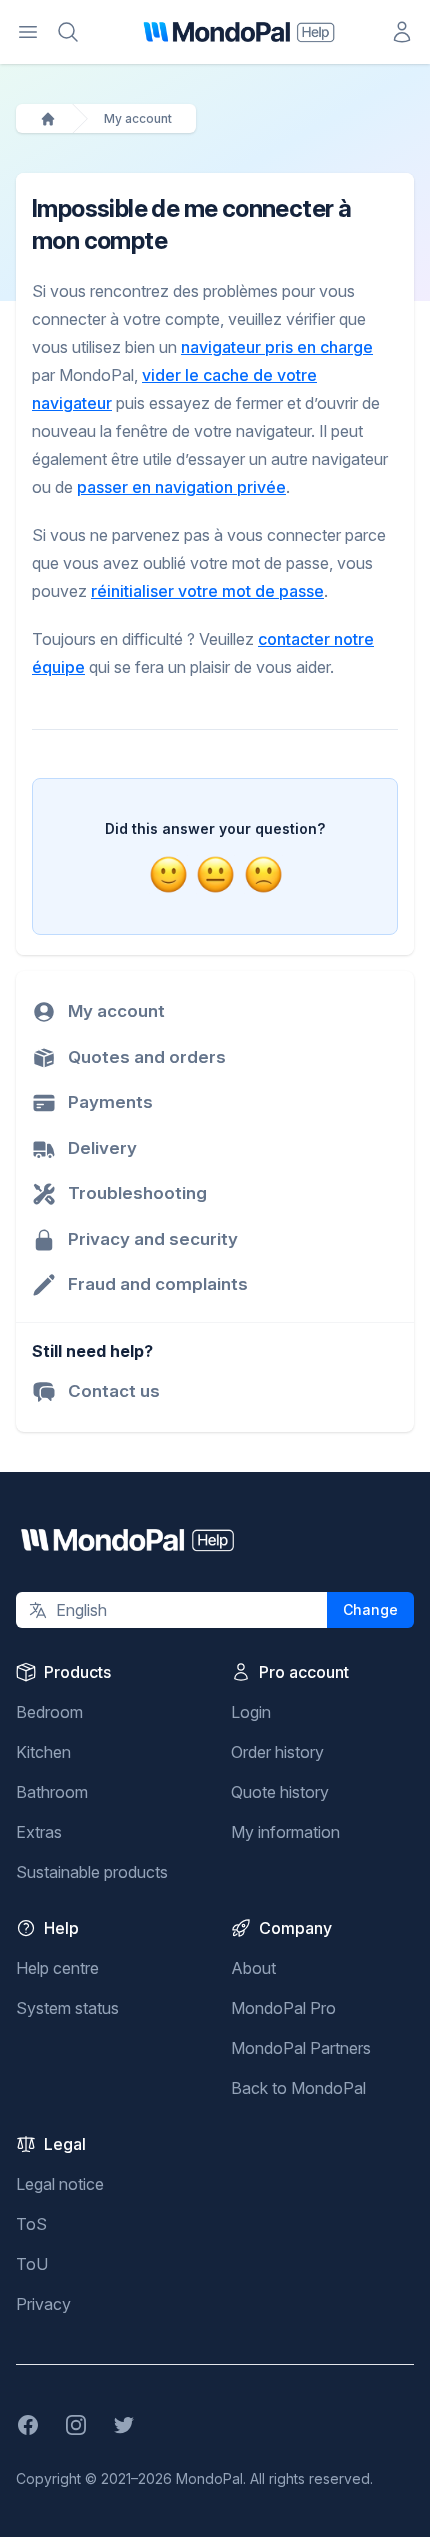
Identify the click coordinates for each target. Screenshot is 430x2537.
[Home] (48, 119)
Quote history (280, 1792)
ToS (31, 2224)
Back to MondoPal (298, 2088)
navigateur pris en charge (277, 347)
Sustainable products (92, 1872)
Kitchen (43, 1752)
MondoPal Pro (283, 2008)
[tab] (168, 874)
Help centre (57, 1968)
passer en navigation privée (181, 487)
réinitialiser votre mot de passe (207, 591)
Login (251, 1712)
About (253, 1968)
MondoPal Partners (301, 2048)
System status (67, 2008)
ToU (32, 2264)
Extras (39, 1832)
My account (138, 118)
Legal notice (60, 2184)
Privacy (43, 2304)
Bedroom (49, 1712)
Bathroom (52, 1792)
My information (285, 1832)
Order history (277, 1752)
